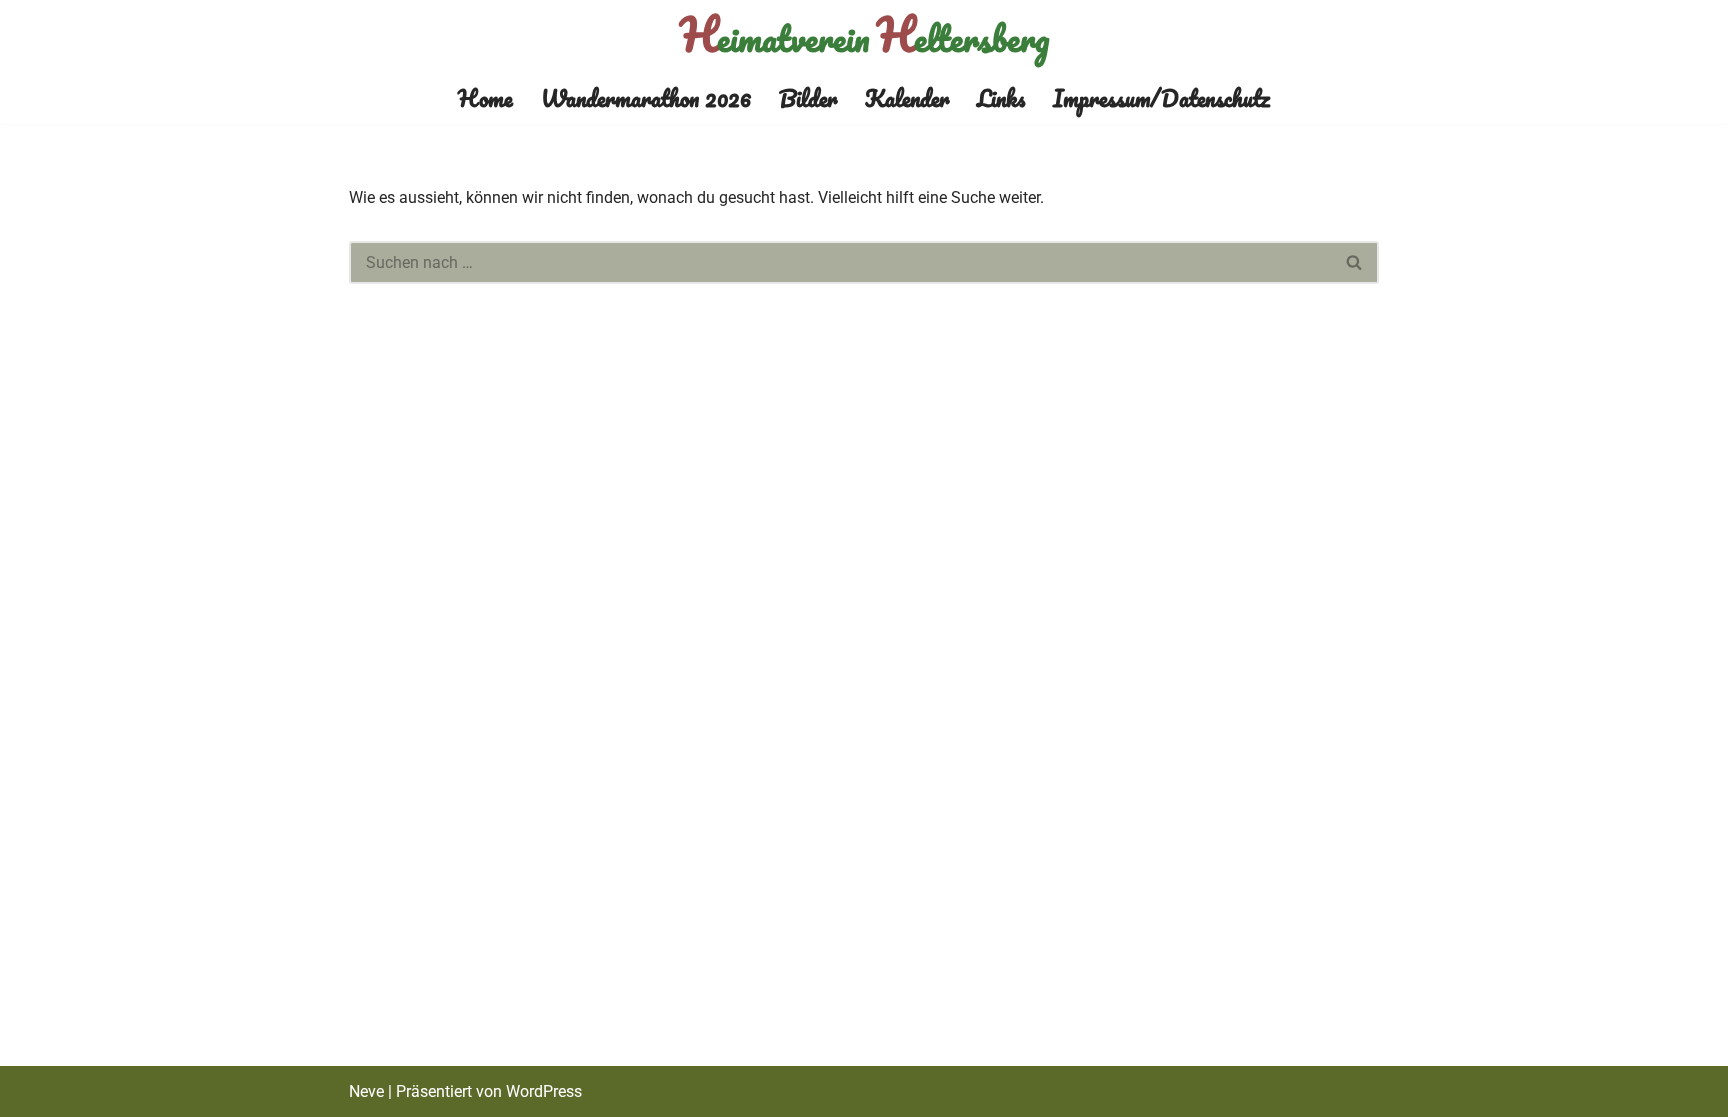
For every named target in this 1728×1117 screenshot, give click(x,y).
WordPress (544, 1091)
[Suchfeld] (1355, 262)
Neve (366, 1091)
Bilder (808, 98)
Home (485, 98)
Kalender (907, 98)
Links (1001, 98)
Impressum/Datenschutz (1161, 98)
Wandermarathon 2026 (646, 98)
